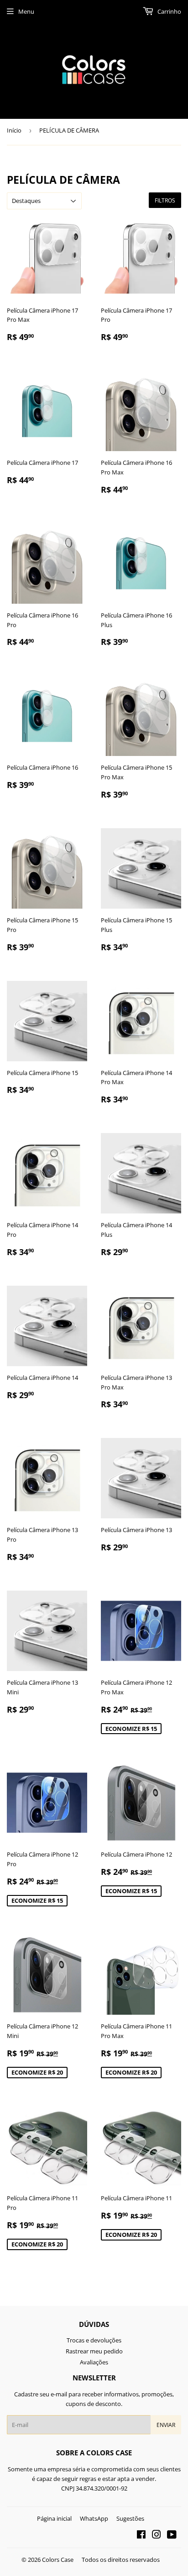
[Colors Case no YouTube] (172, 2536)
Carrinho (169, 11)
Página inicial (54, 2518)
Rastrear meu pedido (94, 2351)
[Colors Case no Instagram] (157, 2536)
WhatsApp (94, 2518)
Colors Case (58, 2560)
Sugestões (130, 2518)
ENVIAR (166, 2425)
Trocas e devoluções (94, 2340)
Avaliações (94, 2362)
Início (14, 130)
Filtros (165, 200)
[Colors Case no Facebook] (141, 2536)
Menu (26, 11)
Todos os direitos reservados (121, 2560)
